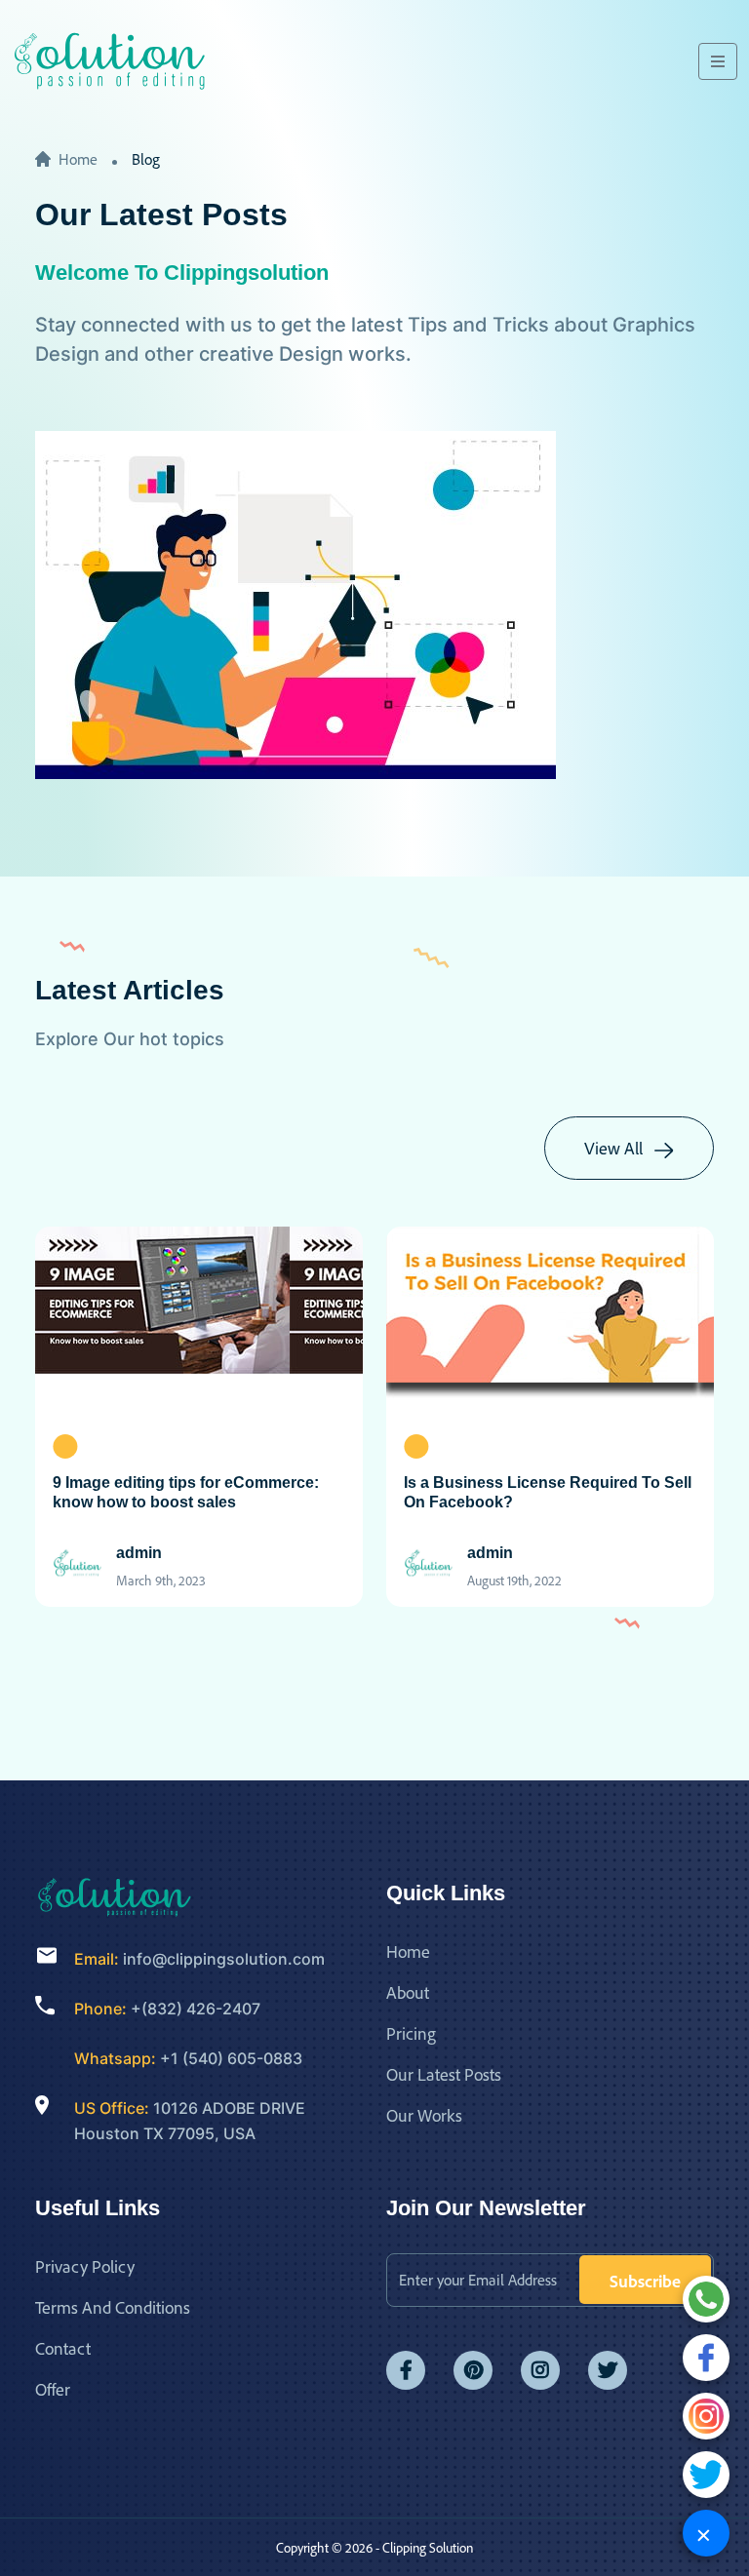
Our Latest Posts (444, 2074)
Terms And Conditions (113, 2307)
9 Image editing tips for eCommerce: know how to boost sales (186, 1492)
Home (78, 159)
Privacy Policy (85, 2266)
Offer (53, 2389)
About (408, 1992)
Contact (63, 2348)
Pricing (411, 2033)
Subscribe (645, 2281)
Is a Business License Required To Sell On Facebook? (548, 1492)
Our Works (424, 2115)
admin (139, 1553)
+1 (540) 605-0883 (231, 2058)
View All (615, 1148)
